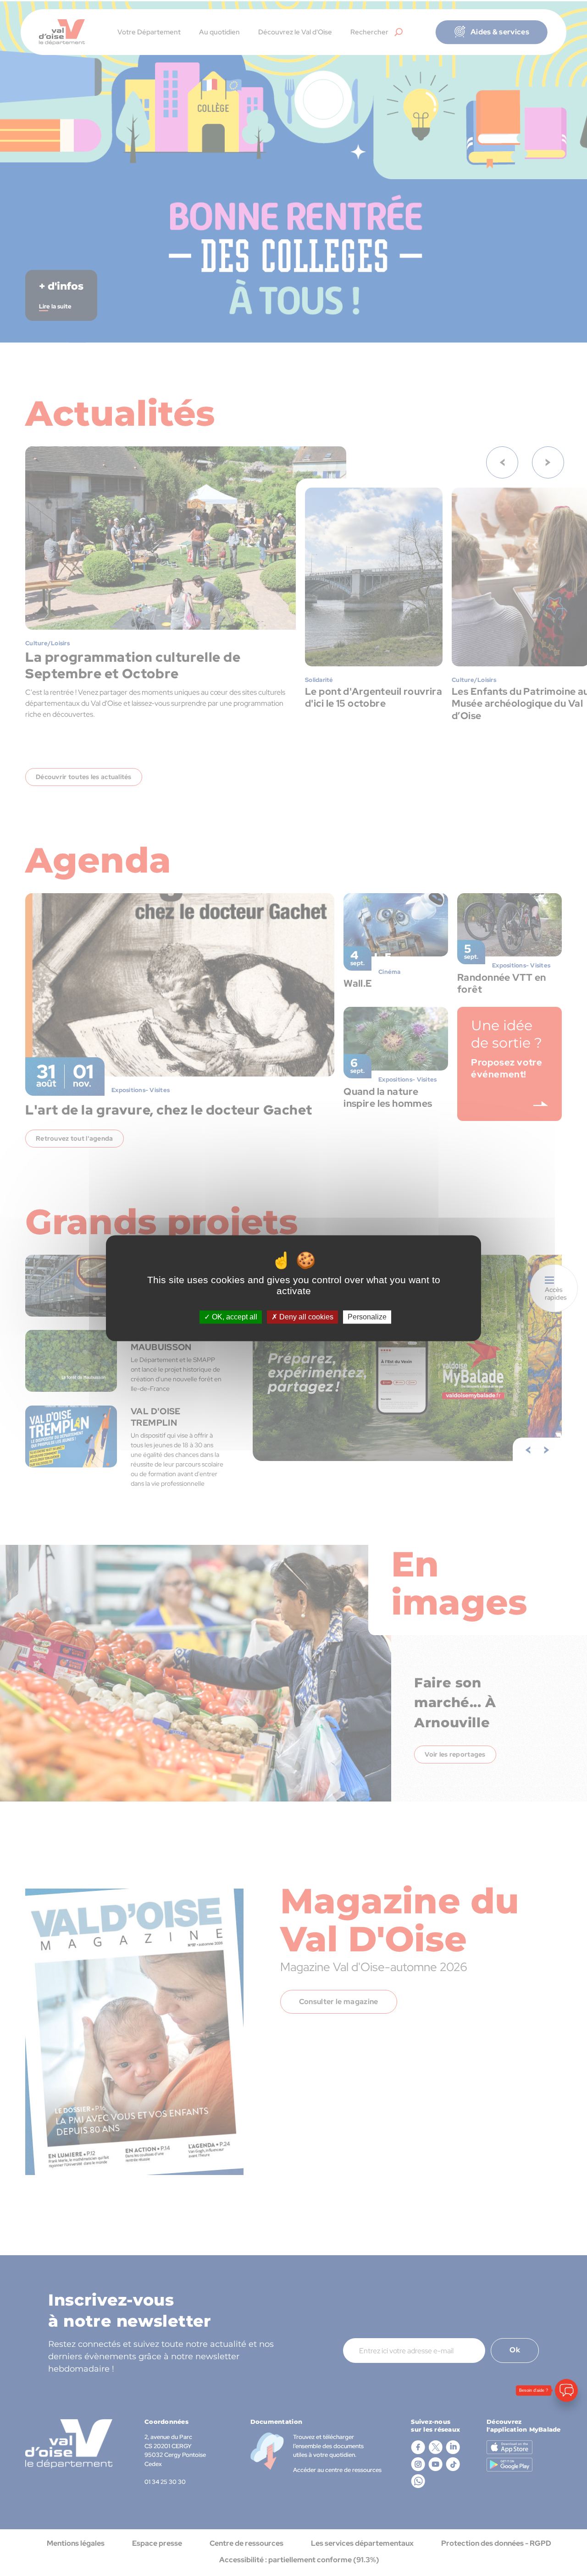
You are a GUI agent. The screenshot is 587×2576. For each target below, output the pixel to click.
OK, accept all (234, 1317)
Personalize (367, 1317)
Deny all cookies (305, 1317)
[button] (566, 2519)
